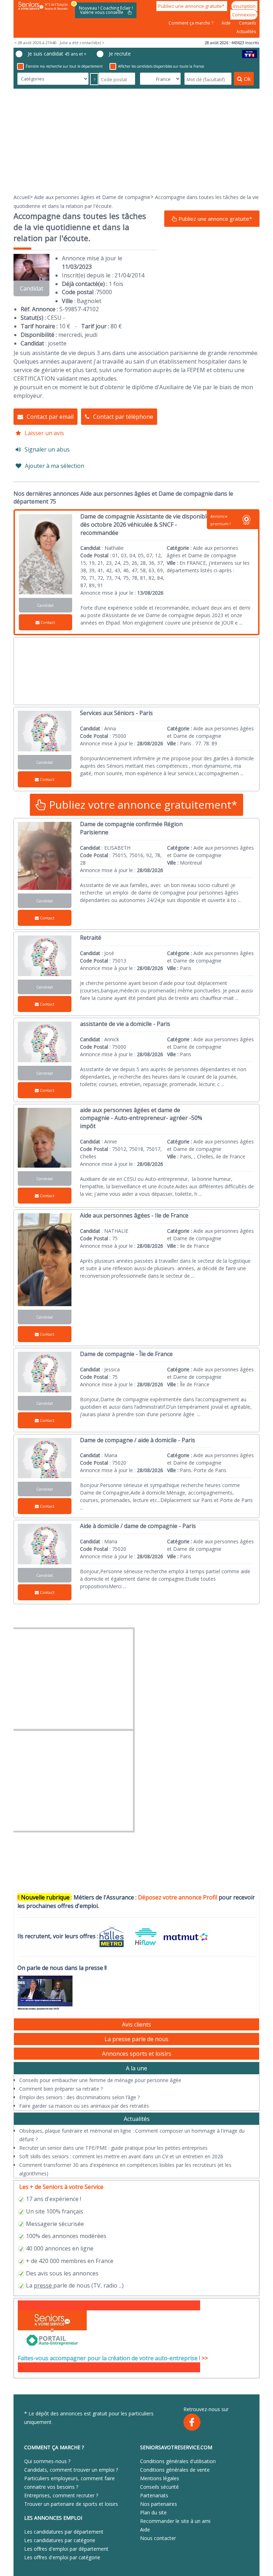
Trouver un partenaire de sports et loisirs (71, 2504)
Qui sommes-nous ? (47, 2461)
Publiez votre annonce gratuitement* (142, 805)
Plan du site (153, 2512)
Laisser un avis (44, 433)
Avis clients (136, 2024)
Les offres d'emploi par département (66, 2549)
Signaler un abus (47, 449)
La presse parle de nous (136, 2039)
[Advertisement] (136, 141)
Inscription (244, 6)
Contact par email (50, 417)
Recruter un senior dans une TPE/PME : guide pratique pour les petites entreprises (113, 2148)
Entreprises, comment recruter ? (61, 2495)
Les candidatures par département (64, 2532)
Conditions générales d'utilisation (178, 2461)
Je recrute (120, 54)
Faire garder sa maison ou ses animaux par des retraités (84, 2106)
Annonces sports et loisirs (137, 2054)
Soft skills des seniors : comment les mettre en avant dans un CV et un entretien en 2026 (121, 2156)
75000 (104, 292)
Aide (227, 23)
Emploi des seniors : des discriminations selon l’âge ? (79, 2097)
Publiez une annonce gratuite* (192, 6)
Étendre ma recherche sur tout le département (64, 66)
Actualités (246, 32)
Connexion (244, 15)
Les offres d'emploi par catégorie (62, 2557)
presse (43, 2285)
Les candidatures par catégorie (60, 2540)
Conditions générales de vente (175, 2470)
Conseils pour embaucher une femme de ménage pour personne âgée (100, 2080)
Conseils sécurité (159, 2487)
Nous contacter (158, 2538)
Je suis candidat (57, 54)
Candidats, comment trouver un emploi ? (71, 2470)
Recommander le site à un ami (175, 2521)
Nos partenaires (159, 2504)
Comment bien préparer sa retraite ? (61, 2089)
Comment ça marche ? (191, 23)
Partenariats (154, 2495)
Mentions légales (160, 2478)
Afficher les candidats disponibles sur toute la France (161, 66)
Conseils (247, 23)
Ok (247, 79)
